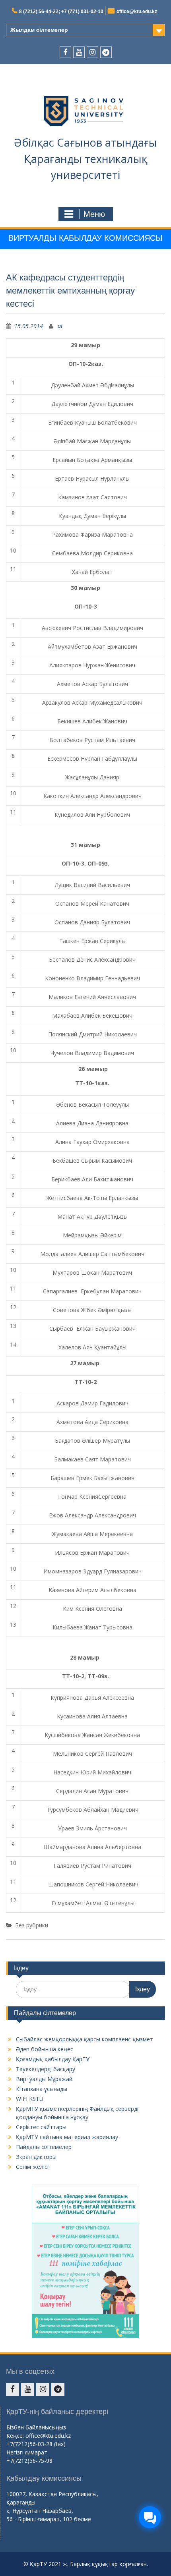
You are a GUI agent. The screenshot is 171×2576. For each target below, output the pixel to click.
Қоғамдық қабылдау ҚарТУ (53, 2059)
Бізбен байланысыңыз (36, 2427)
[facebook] (65, 52)
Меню (94, 214)
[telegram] (106, 52)
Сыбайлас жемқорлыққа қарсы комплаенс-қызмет (85, 2039)
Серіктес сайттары (41, 2127)
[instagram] (92, 52)
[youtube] (79, 52)
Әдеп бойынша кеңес (45, 2049)
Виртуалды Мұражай (44, 2079)
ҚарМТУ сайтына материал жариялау (67, 2137)
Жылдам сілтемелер (39, 30)
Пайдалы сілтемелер (44, 2147)
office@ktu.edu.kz (137, 12)
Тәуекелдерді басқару (46, 2069)
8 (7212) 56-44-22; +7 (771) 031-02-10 (61, 12)
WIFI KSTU (30, 2099)
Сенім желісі (32, 2167)
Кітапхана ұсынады (42, 2089)
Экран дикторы (36, 2157)
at (60, 326)
